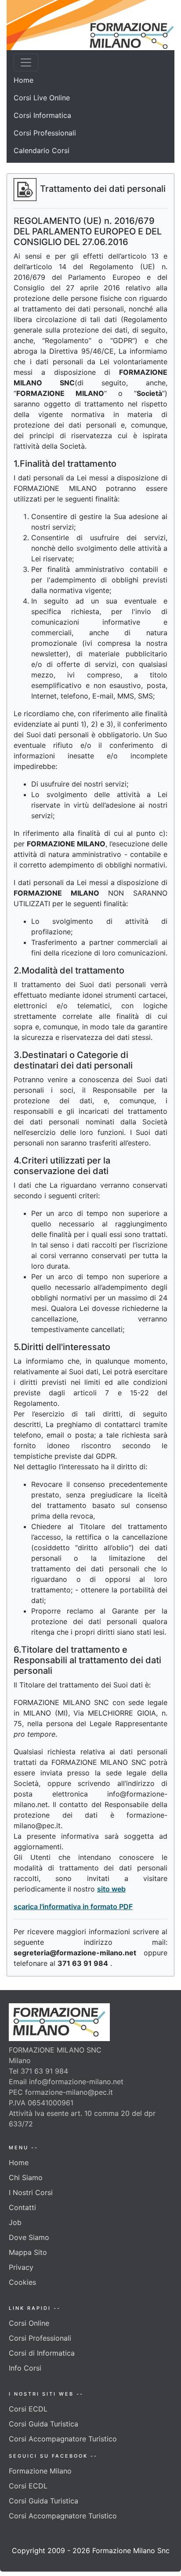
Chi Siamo (26, 2177)
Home (24, 80)
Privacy (21, 2267)
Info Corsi (25, 2368)
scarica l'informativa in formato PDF (73, 1906)
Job (15, 2222)
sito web (111, 1889)
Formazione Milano (40, 2471)
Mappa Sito (28, 2252)
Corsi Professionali (45, 133)
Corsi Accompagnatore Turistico (63, 2439)
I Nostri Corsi (31, 2192)
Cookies (22, 2282)
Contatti (22, 2207)
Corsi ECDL (28, 2409)
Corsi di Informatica (42, 2353)
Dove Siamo (29, 2237)
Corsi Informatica (42, 115)
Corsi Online (29, 2323)
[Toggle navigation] (26, 62)
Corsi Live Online (42, 98)
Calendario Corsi (42, 150)
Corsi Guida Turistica (43, 2424)
